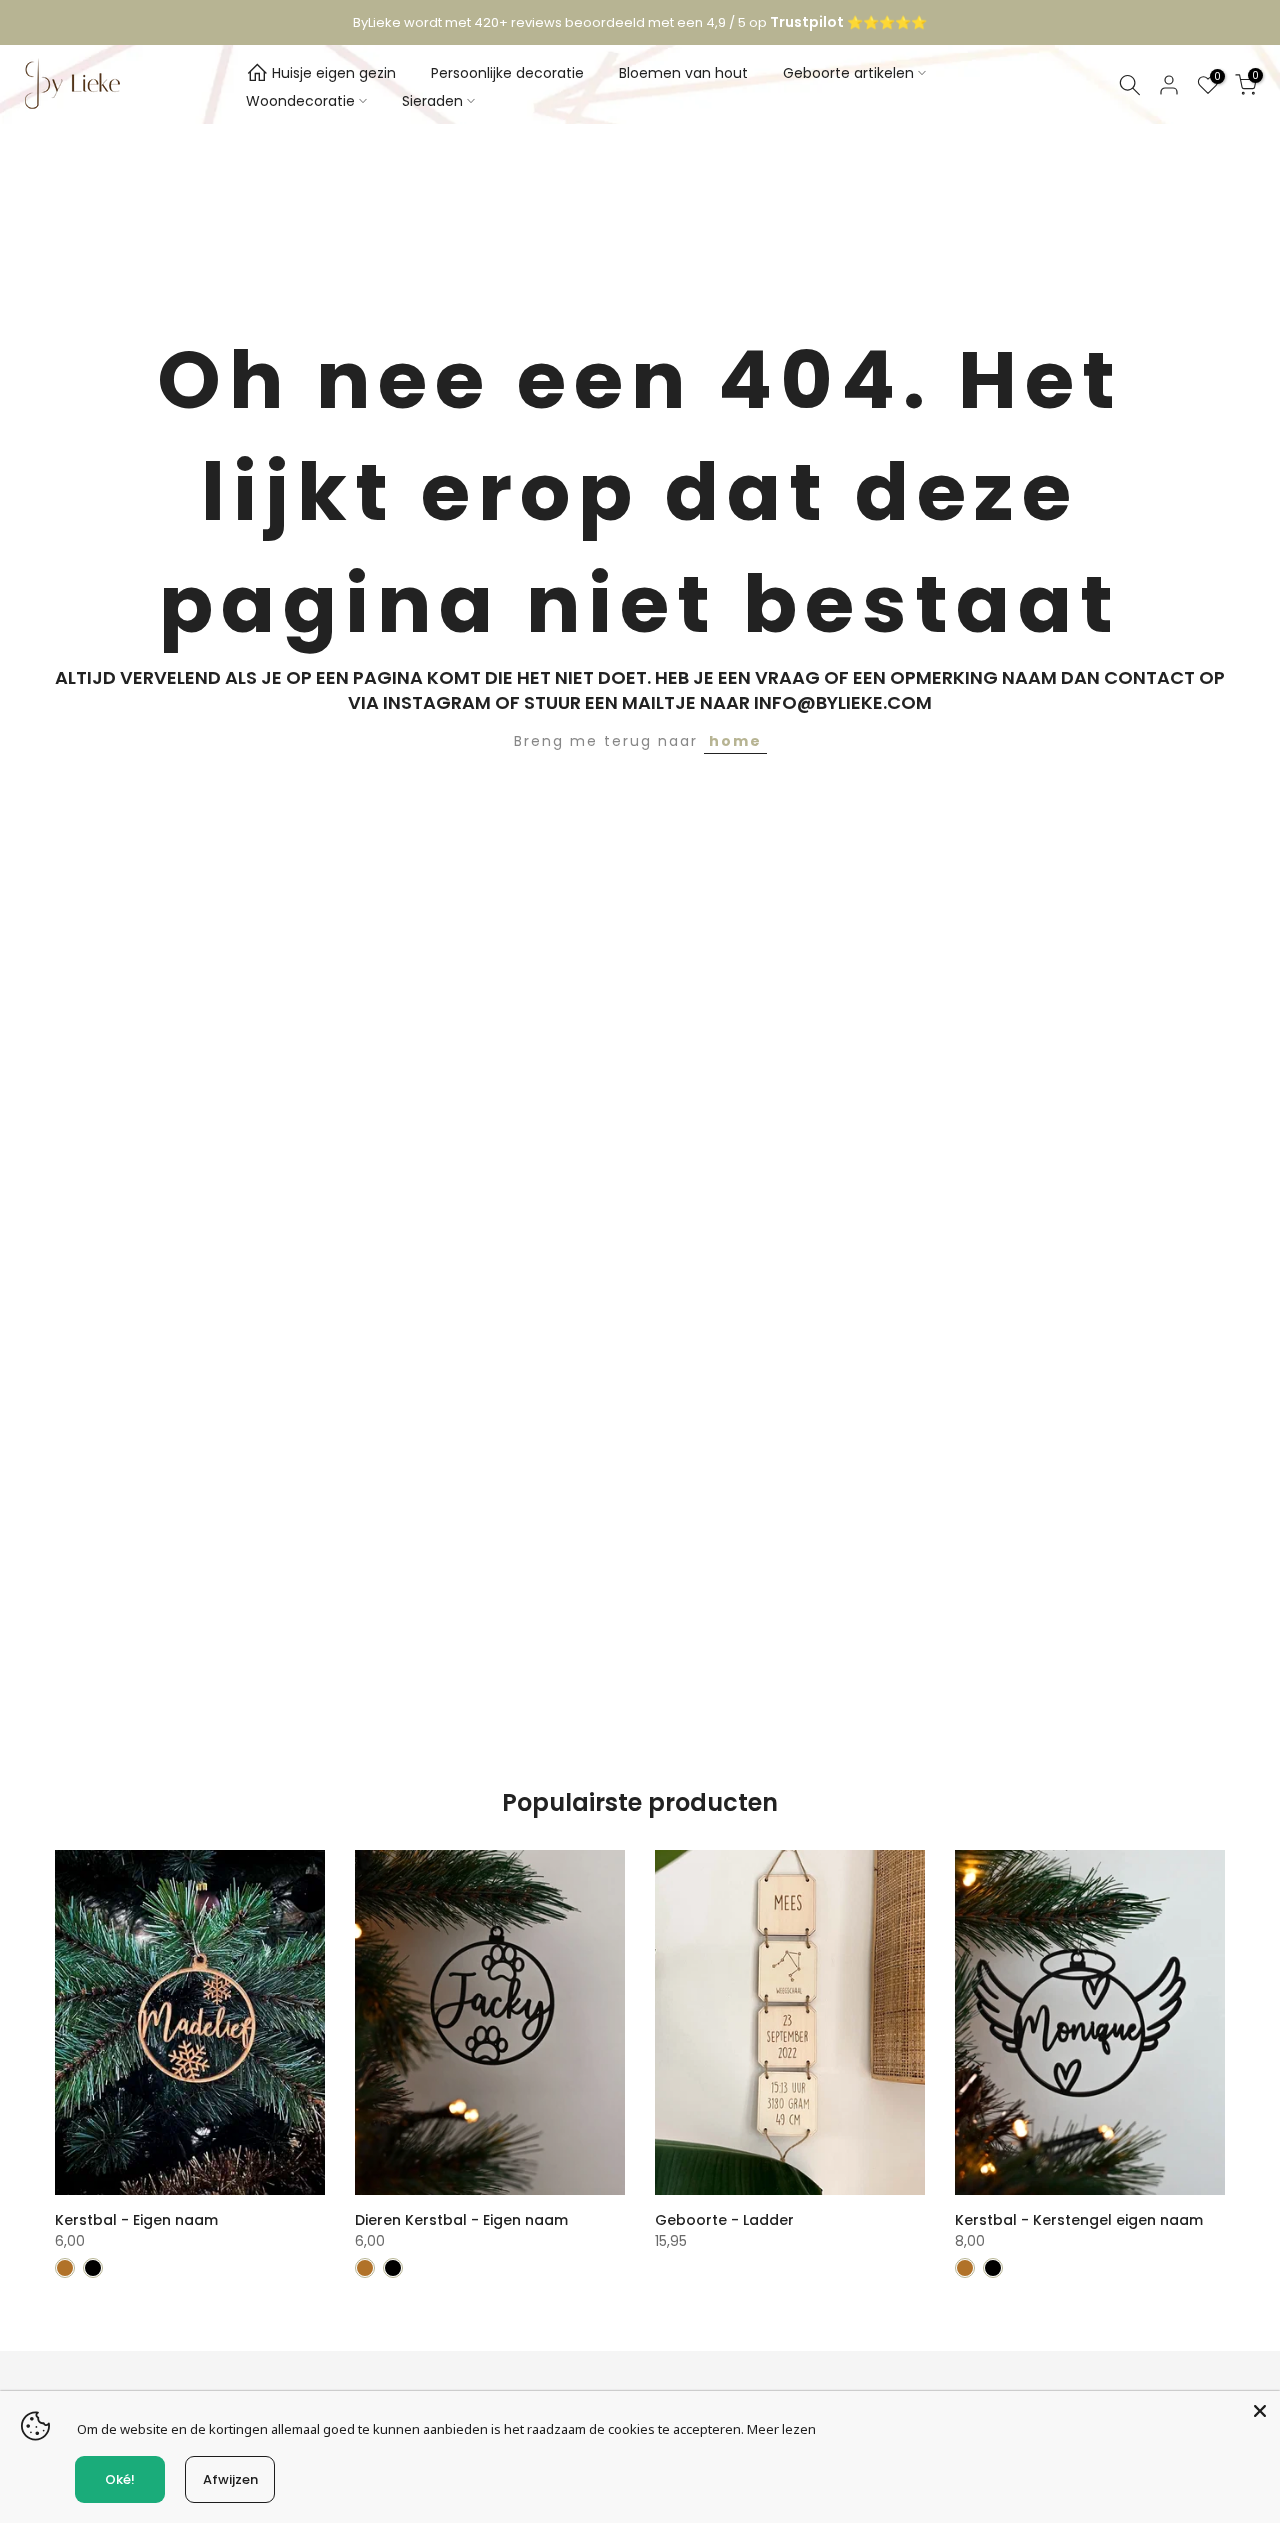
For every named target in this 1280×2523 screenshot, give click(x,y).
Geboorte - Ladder (724, 2220)
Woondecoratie (300, 101)
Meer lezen (781, 2429)
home (735, 741)
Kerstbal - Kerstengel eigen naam (1079, 2220)
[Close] (1260, 2411)
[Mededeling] (640, 23)
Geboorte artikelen (848, 73)
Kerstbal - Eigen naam (136, 2220)
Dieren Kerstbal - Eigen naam (461, 2220)
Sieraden (432, 101)
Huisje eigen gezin (334, 73)
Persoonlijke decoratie (507, 73)
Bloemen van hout (683, 73)
